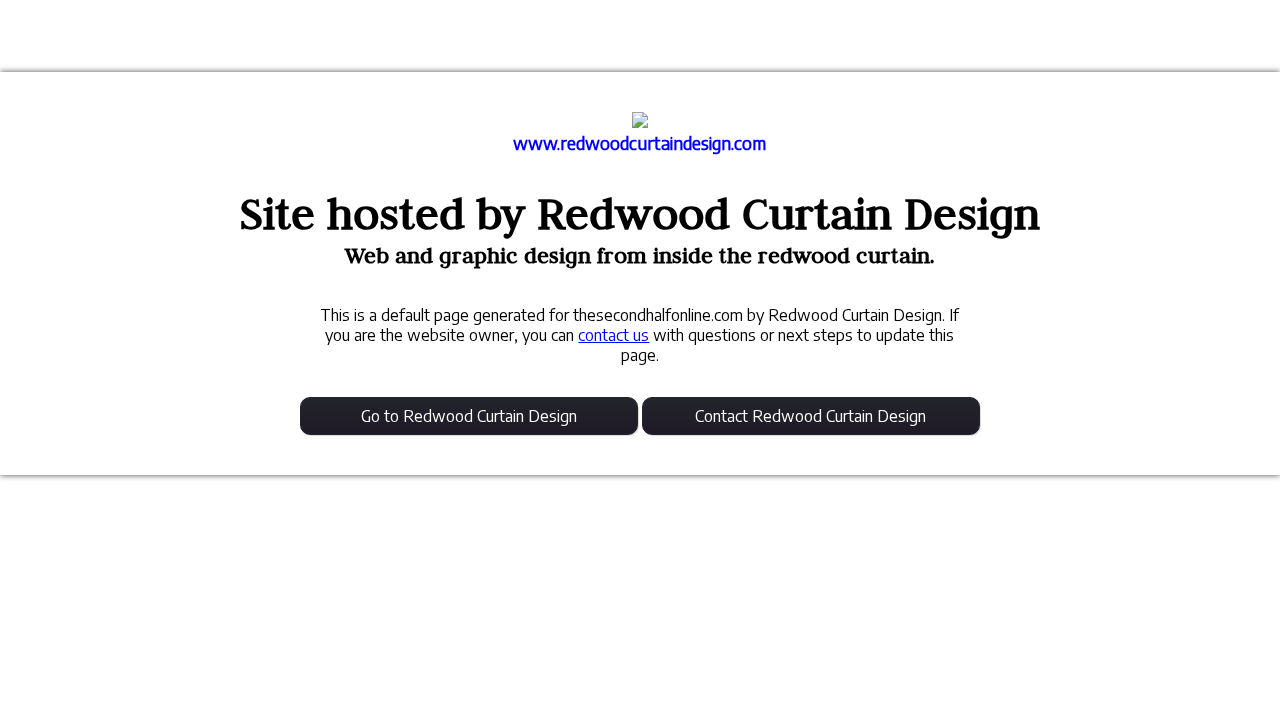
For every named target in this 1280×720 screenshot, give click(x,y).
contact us (613, 335)
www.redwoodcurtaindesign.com (639, 143)
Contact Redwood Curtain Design (810, 416)
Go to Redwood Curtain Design (469, 416)
